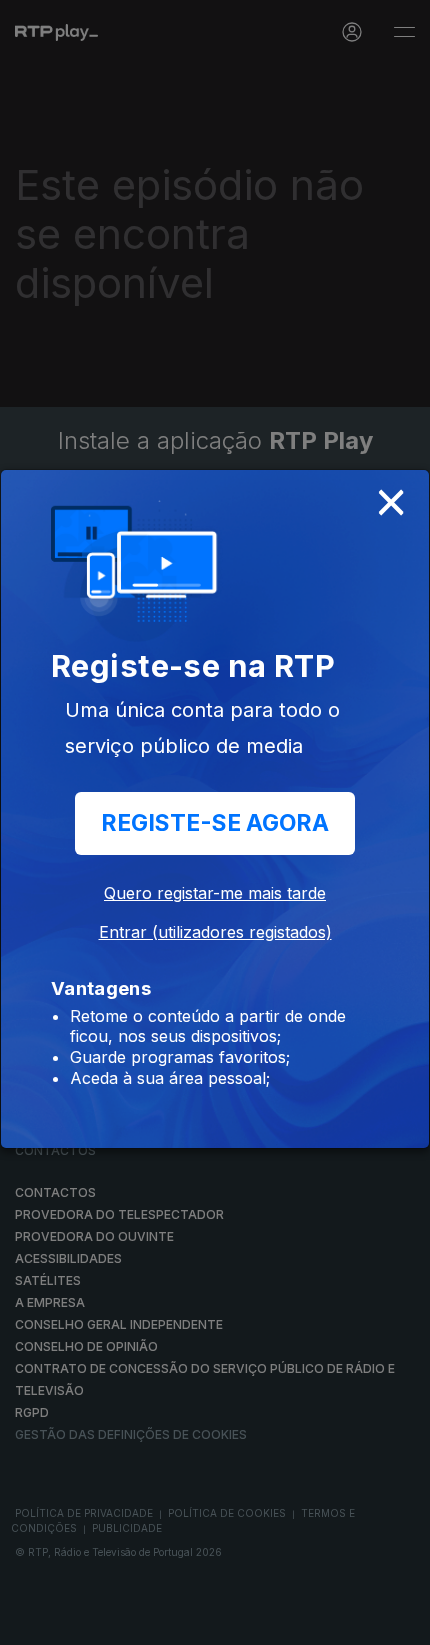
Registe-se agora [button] (215, 823)
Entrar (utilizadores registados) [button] (215, 932)
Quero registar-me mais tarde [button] (215, 893)
